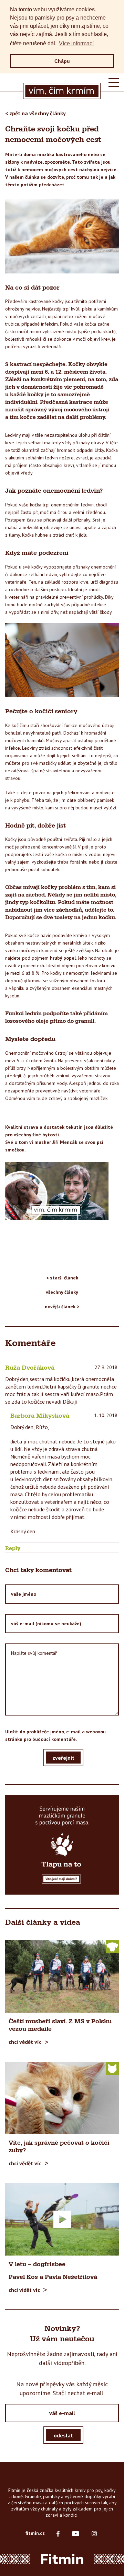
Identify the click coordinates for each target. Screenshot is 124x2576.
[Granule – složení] (62, 1845)
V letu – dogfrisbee (37, 2264)
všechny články (62, 1292)
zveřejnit (63, 1758)
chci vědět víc (25, 2042)
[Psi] (112, 1946)
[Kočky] (112, 2068)
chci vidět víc (24, 2290)
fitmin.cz (35, 2533)
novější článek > (62, 1307)
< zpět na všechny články (35, 113)
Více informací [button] (76, 43)
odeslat (63, 2435)
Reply (13, 1548)
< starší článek (62, 1278)
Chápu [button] (62, 61)
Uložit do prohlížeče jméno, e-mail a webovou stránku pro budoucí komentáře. (55, 1735)
